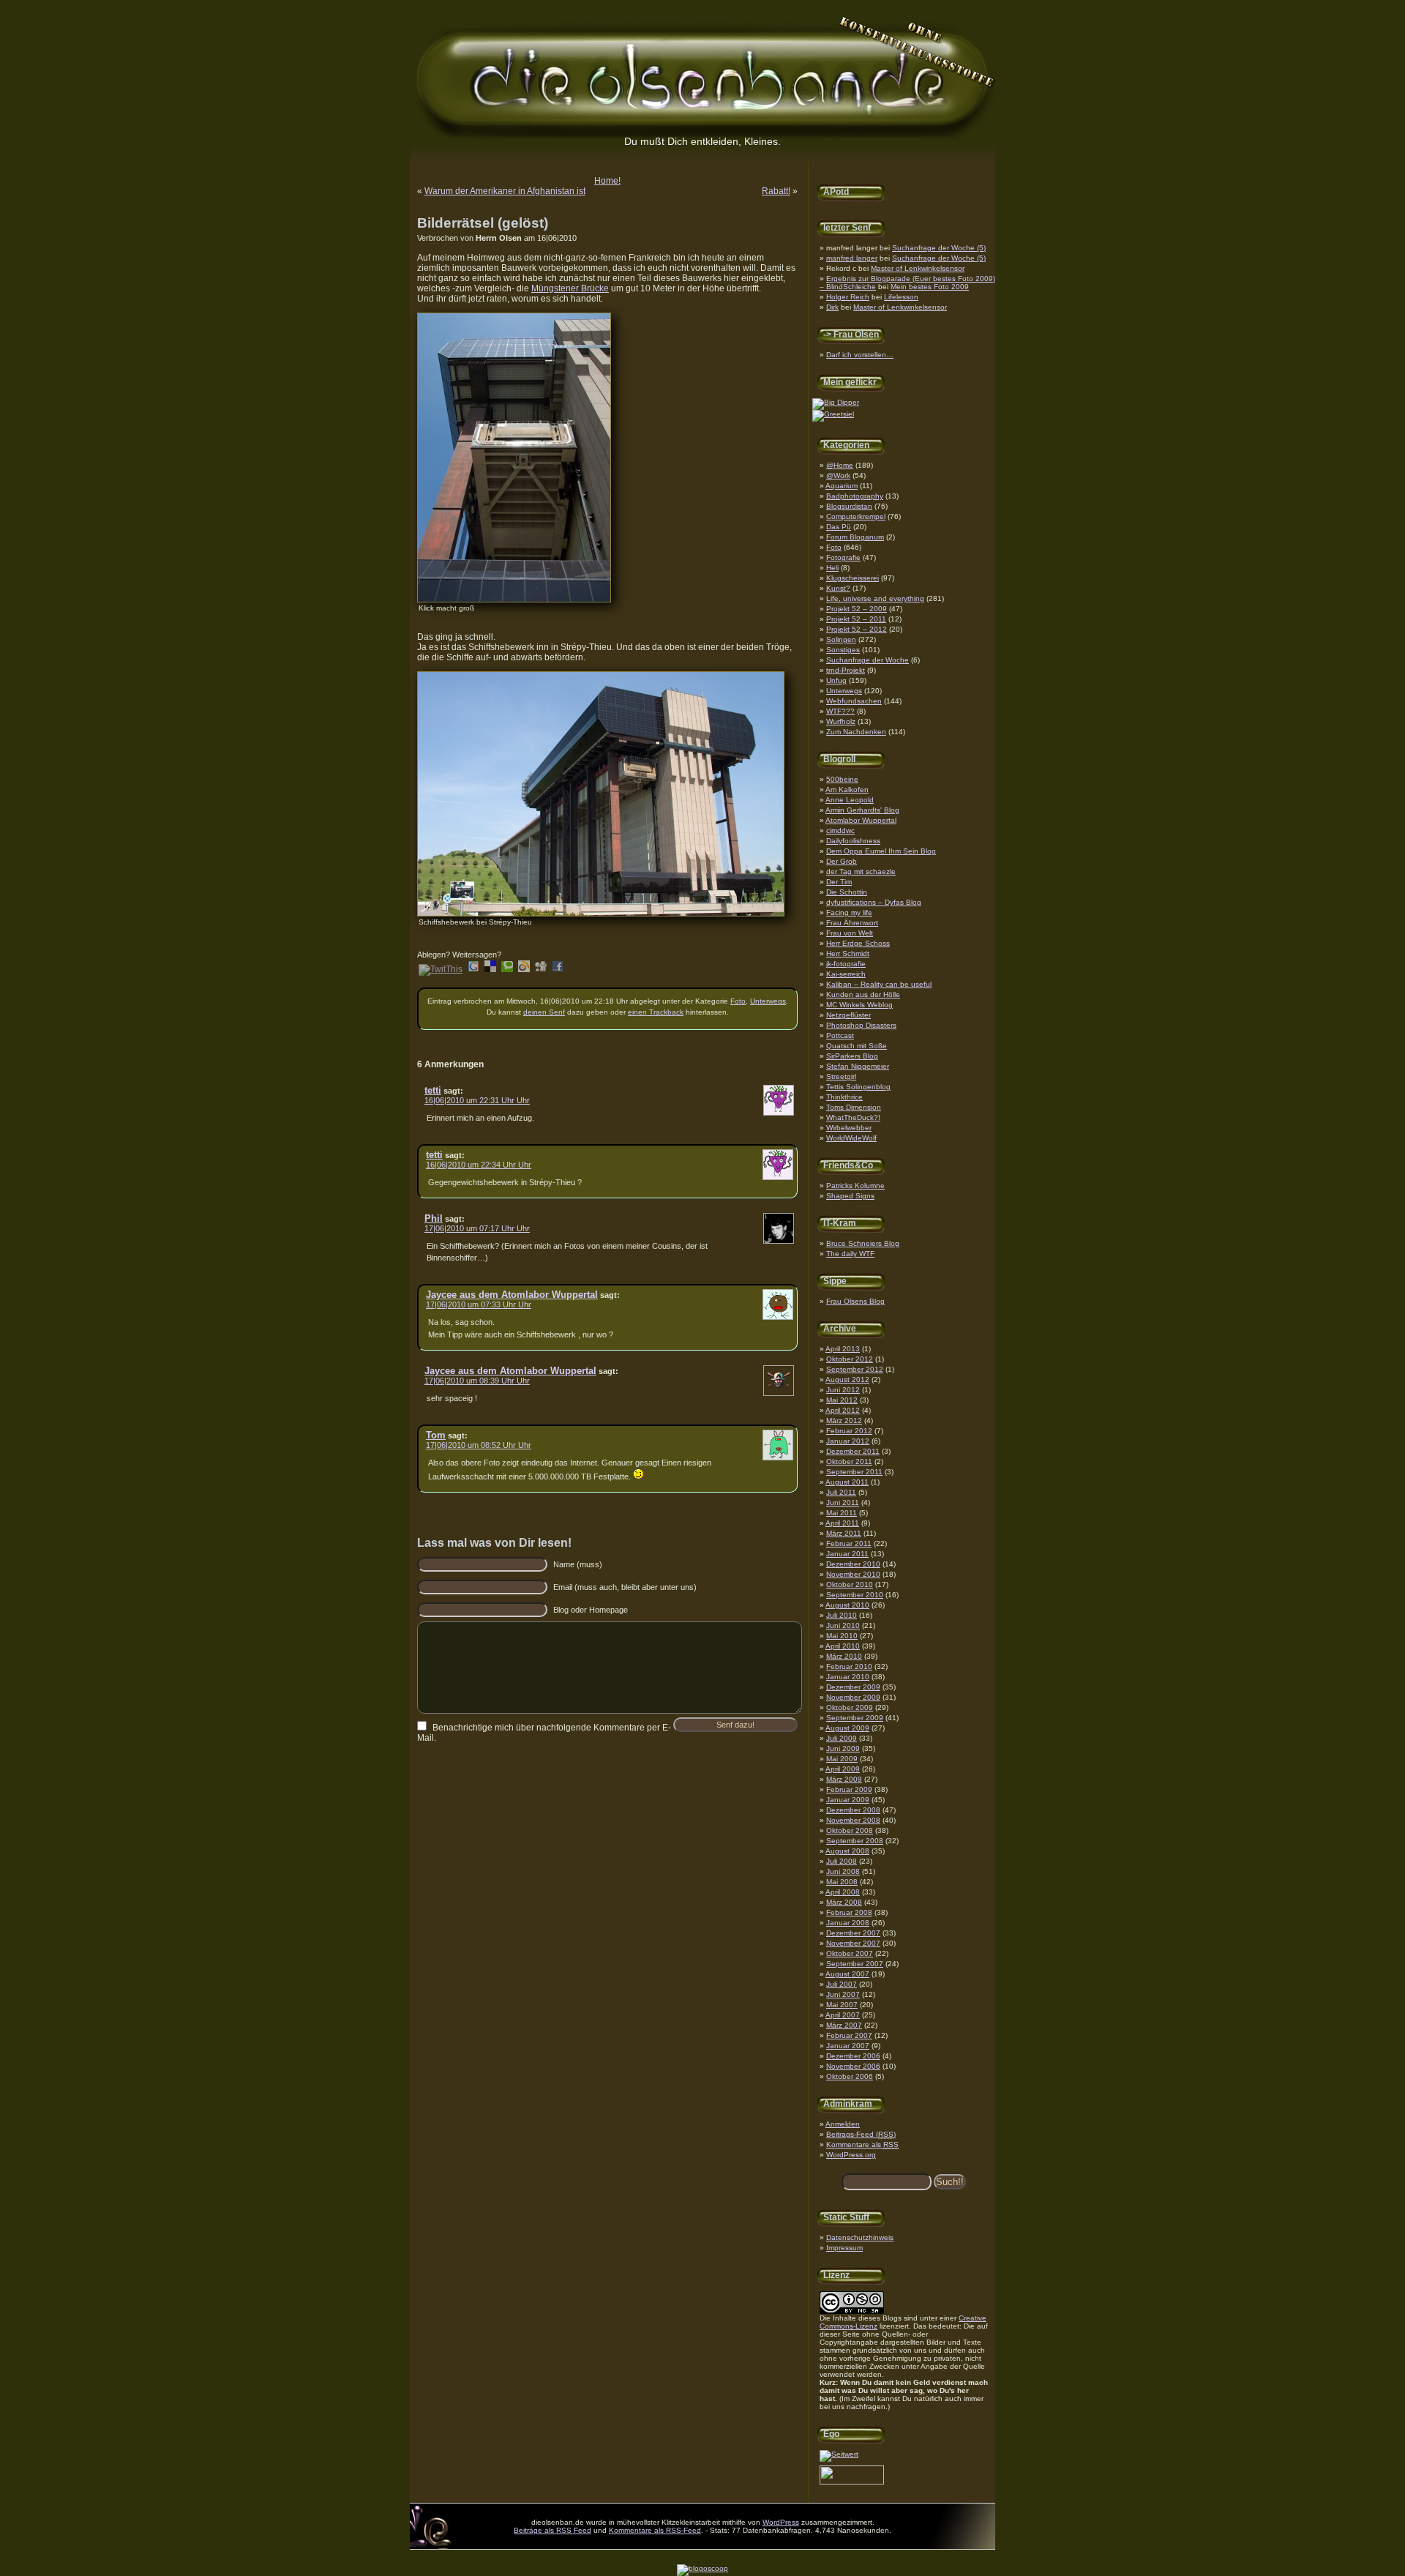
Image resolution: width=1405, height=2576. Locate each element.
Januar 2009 (848, 1800)
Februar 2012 (849, 1431)
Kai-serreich (846, 974)
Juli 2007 (842, 1984)
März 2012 (844, 1420)
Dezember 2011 (853, 1451)
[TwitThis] (441, 969)
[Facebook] (558, 969)
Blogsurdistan (849, 506)
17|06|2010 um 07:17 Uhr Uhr (477, 1228)
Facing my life (849, 912)
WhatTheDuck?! (853, 1117)
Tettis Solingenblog (858, 1087)
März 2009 (844, 1779)
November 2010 (853, 1574)
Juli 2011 (841, 1492)
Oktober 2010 (850, 1584)
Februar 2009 (849, 1789)
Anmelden (843, 2124)
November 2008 (853, 1820)
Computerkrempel (856, 516)
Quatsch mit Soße (857, 1046)
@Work (838, 475)
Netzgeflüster (848, 1015)
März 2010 (844, 1656)
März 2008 (844, 1902)
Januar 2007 (848, 2046)
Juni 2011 (843, 1502)
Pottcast (840, 1035)
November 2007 (853, 1943)
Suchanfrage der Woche (868, 660)
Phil (434, 1218)
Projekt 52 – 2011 (856, 619)
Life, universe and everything (875, 598)
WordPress (781, 2522)
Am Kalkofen (847, 789)
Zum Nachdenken (856, 732)
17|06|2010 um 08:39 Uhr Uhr (477, 1381)
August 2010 (847, 1605)
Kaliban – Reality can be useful (879, 984)
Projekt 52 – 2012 (857, 629)
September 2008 (855, 1841)
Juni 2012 (843, 1390)
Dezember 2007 (853, 1933)
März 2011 (844, 1533)
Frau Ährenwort (852, 923)
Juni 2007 (843, 1994)
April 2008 (843, 1892)
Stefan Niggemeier (858, 1066)
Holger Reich (848, 297)
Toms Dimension (854, 1107)
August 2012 (847, 1380)
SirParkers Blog (852, 1056)
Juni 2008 (843, 1871)
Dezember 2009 (853, 1687)
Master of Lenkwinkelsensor (918, 268)
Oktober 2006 (850, 2076)
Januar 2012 (848, 1441)
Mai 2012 (842, 1400)
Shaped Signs (850, 1196)
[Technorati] (507, 969)
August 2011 (847, 1482)
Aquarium (842, 486)
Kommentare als (862, 2144)
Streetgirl (841, 1076)
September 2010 (855, 1595)
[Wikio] (524, 969)
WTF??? (840, 711)
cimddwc (840, 830)
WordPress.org (851, 2155)
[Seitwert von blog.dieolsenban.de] (839, 2454)
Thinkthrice (844, 1097)
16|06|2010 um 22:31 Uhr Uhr (477, 1100)
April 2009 (843, 1769)
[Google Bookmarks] (473, 969)
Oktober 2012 (850, 1359)
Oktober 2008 (850, 1830)
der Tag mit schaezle (861, 871)
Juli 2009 (842, 1738)
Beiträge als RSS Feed (552, 2530)
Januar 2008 (848, 1923)
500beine (842, 779)
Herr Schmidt (848, 953)
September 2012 (855, 1369)
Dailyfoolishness (853, 841)
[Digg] (541, 969)
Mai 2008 (842, 1882)
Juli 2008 (842, 1861)
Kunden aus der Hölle (863, 994)
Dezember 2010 (853, 1564)
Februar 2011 (849, 1543)
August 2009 (847, 1728)
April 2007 (843, 2015)
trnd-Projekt (846, 670)
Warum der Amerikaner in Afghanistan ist (505, 191)
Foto (834, 547)
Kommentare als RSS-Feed (655, 2530)
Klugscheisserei (853, 578)
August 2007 (847, 1974)
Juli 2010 (842, 1615)
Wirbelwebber (849, 1128)
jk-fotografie (846, 964)
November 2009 (853, 1697)
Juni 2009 (843, 1748)
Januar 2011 (847, 1554)
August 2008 (847, 1851)
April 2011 (842, 1523)
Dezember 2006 (853, 2056)
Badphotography (855, 496)
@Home (840, 465)
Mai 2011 (842, 1513)
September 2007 (855, 1964)
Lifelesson (901, 297)
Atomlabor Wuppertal (861, 820)
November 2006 (853, 2066)
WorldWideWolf (851, 1138)
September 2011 (854, 1472)
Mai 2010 (842, 1636)
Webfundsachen (854, 701)
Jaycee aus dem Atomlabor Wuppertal (512, 1295)
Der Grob (842, 861)
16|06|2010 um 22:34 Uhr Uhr (479, 1165)
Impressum (844, 2248)
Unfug (836, 680)
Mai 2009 (842, 1759)
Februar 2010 (849, 1666)
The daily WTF (850, 1254)
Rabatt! (776, 191)
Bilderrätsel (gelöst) (483, 223)
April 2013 (843, 1349)
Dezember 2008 (853, 1810)
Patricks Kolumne (855, 1186)
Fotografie (843, 557)
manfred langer (852, 258)
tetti (433, 1090)
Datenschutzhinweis (860, 2237)
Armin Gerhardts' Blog (862, 810)
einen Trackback (656, 1012)
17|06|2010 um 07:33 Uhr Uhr (479, 1304)
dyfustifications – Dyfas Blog (874, 902)
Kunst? (838, 588)
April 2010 (843, 1646)
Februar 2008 (849, 1912)
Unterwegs (844, 691)
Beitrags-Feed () (861, 2134)
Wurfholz (841, 721)
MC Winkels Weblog (859, 1005)
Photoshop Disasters (861, 1025)
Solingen (841, 639)
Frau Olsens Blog (855, 1301)
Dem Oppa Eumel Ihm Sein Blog (881, 851)
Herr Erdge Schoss (858, 943)
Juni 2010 (843, 1625)
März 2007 (844, 2025)
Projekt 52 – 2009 (857, 609)
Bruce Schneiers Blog (863, 1243)
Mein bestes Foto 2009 (930, 287)
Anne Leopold (850, 800)
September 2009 (855, 1718)
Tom (436, 1435)
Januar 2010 (848, 1677)
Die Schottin (847, 892)
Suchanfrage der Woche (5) (939, 248)
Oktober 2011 (849, 1461)
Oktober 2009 (850, 1707)
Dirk (832, 307)
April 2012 (843, 1410)
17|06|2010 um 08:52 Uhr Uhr (479, 1445)
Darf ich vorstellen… (860, 355)
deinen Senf (544, 1012)
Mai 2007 (842, 2005)
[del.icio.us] (490, 969)
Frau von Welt (850, 933)
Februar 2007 (849, 2035)
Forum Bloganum (855, 537)
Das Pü (839, 527)
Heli (832, 568)
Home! (607, 181)
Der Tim (839, 882)
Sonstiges (843, 650)
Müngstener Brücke (570, 288)
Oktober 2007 (850, 1953)
